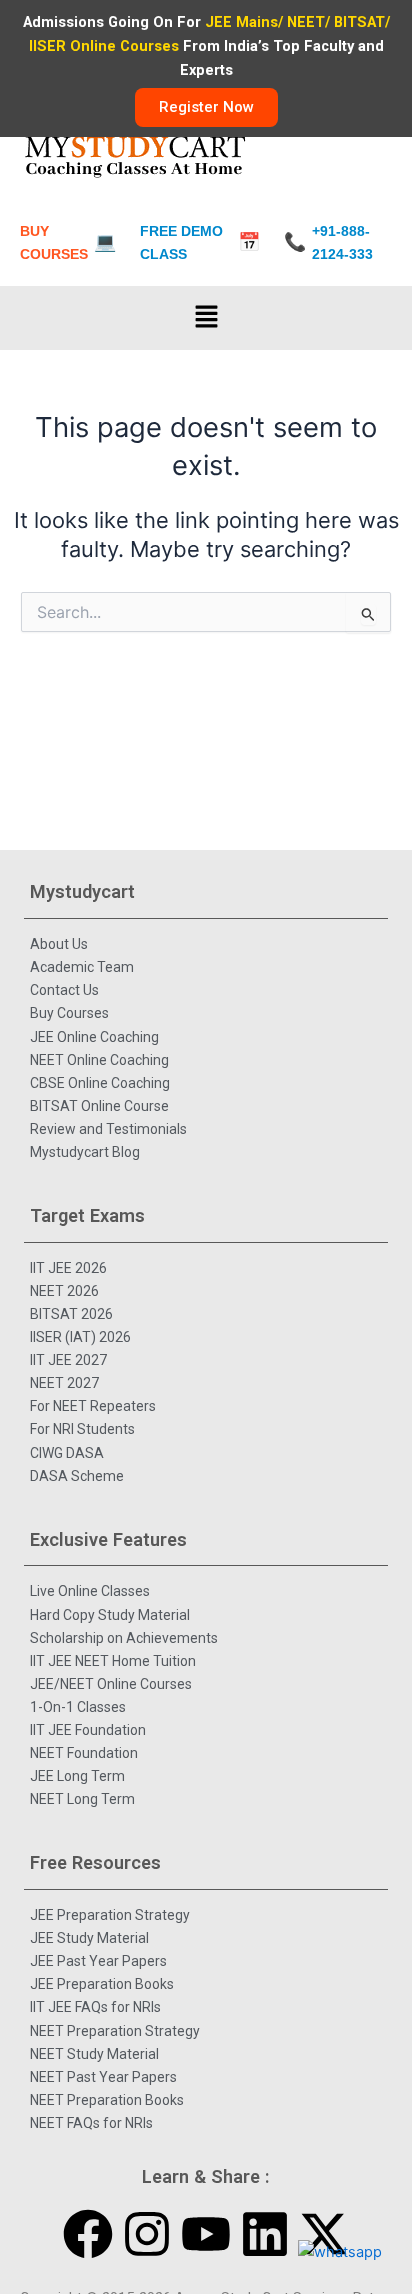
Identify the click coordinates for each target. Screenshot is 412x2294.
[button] (206, 317)
